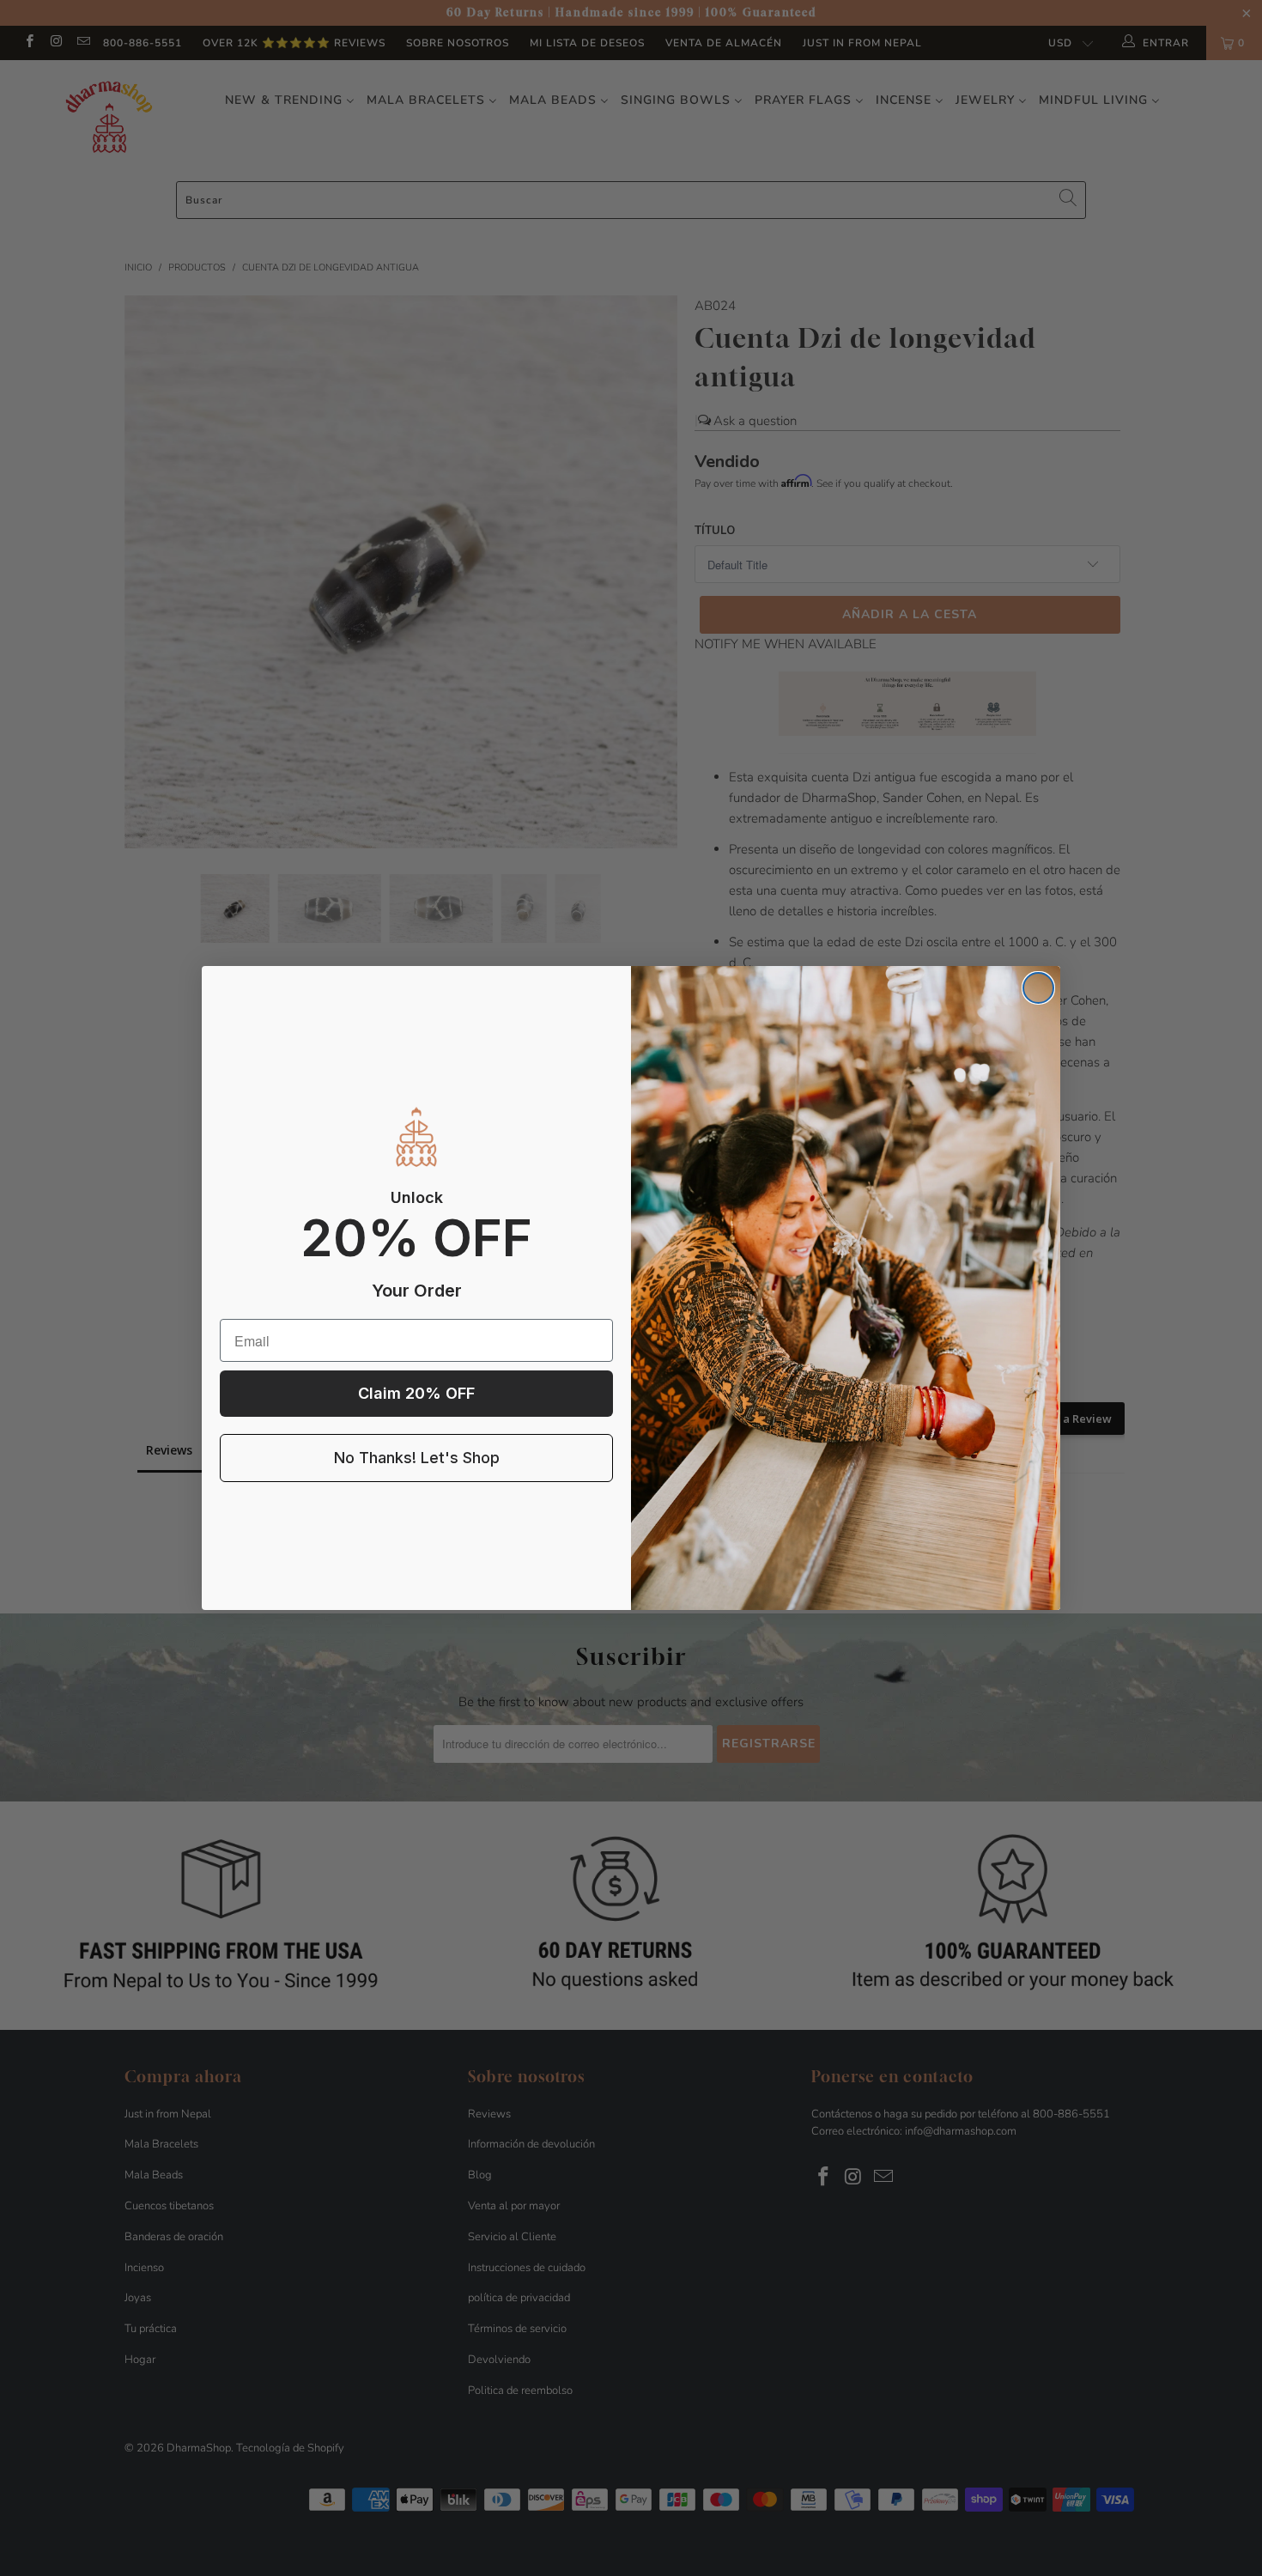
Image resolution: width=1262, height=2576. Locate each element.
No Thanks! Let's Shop (417, 1458)
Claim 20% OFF (416, 1393)
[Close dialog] (1038, 988)
